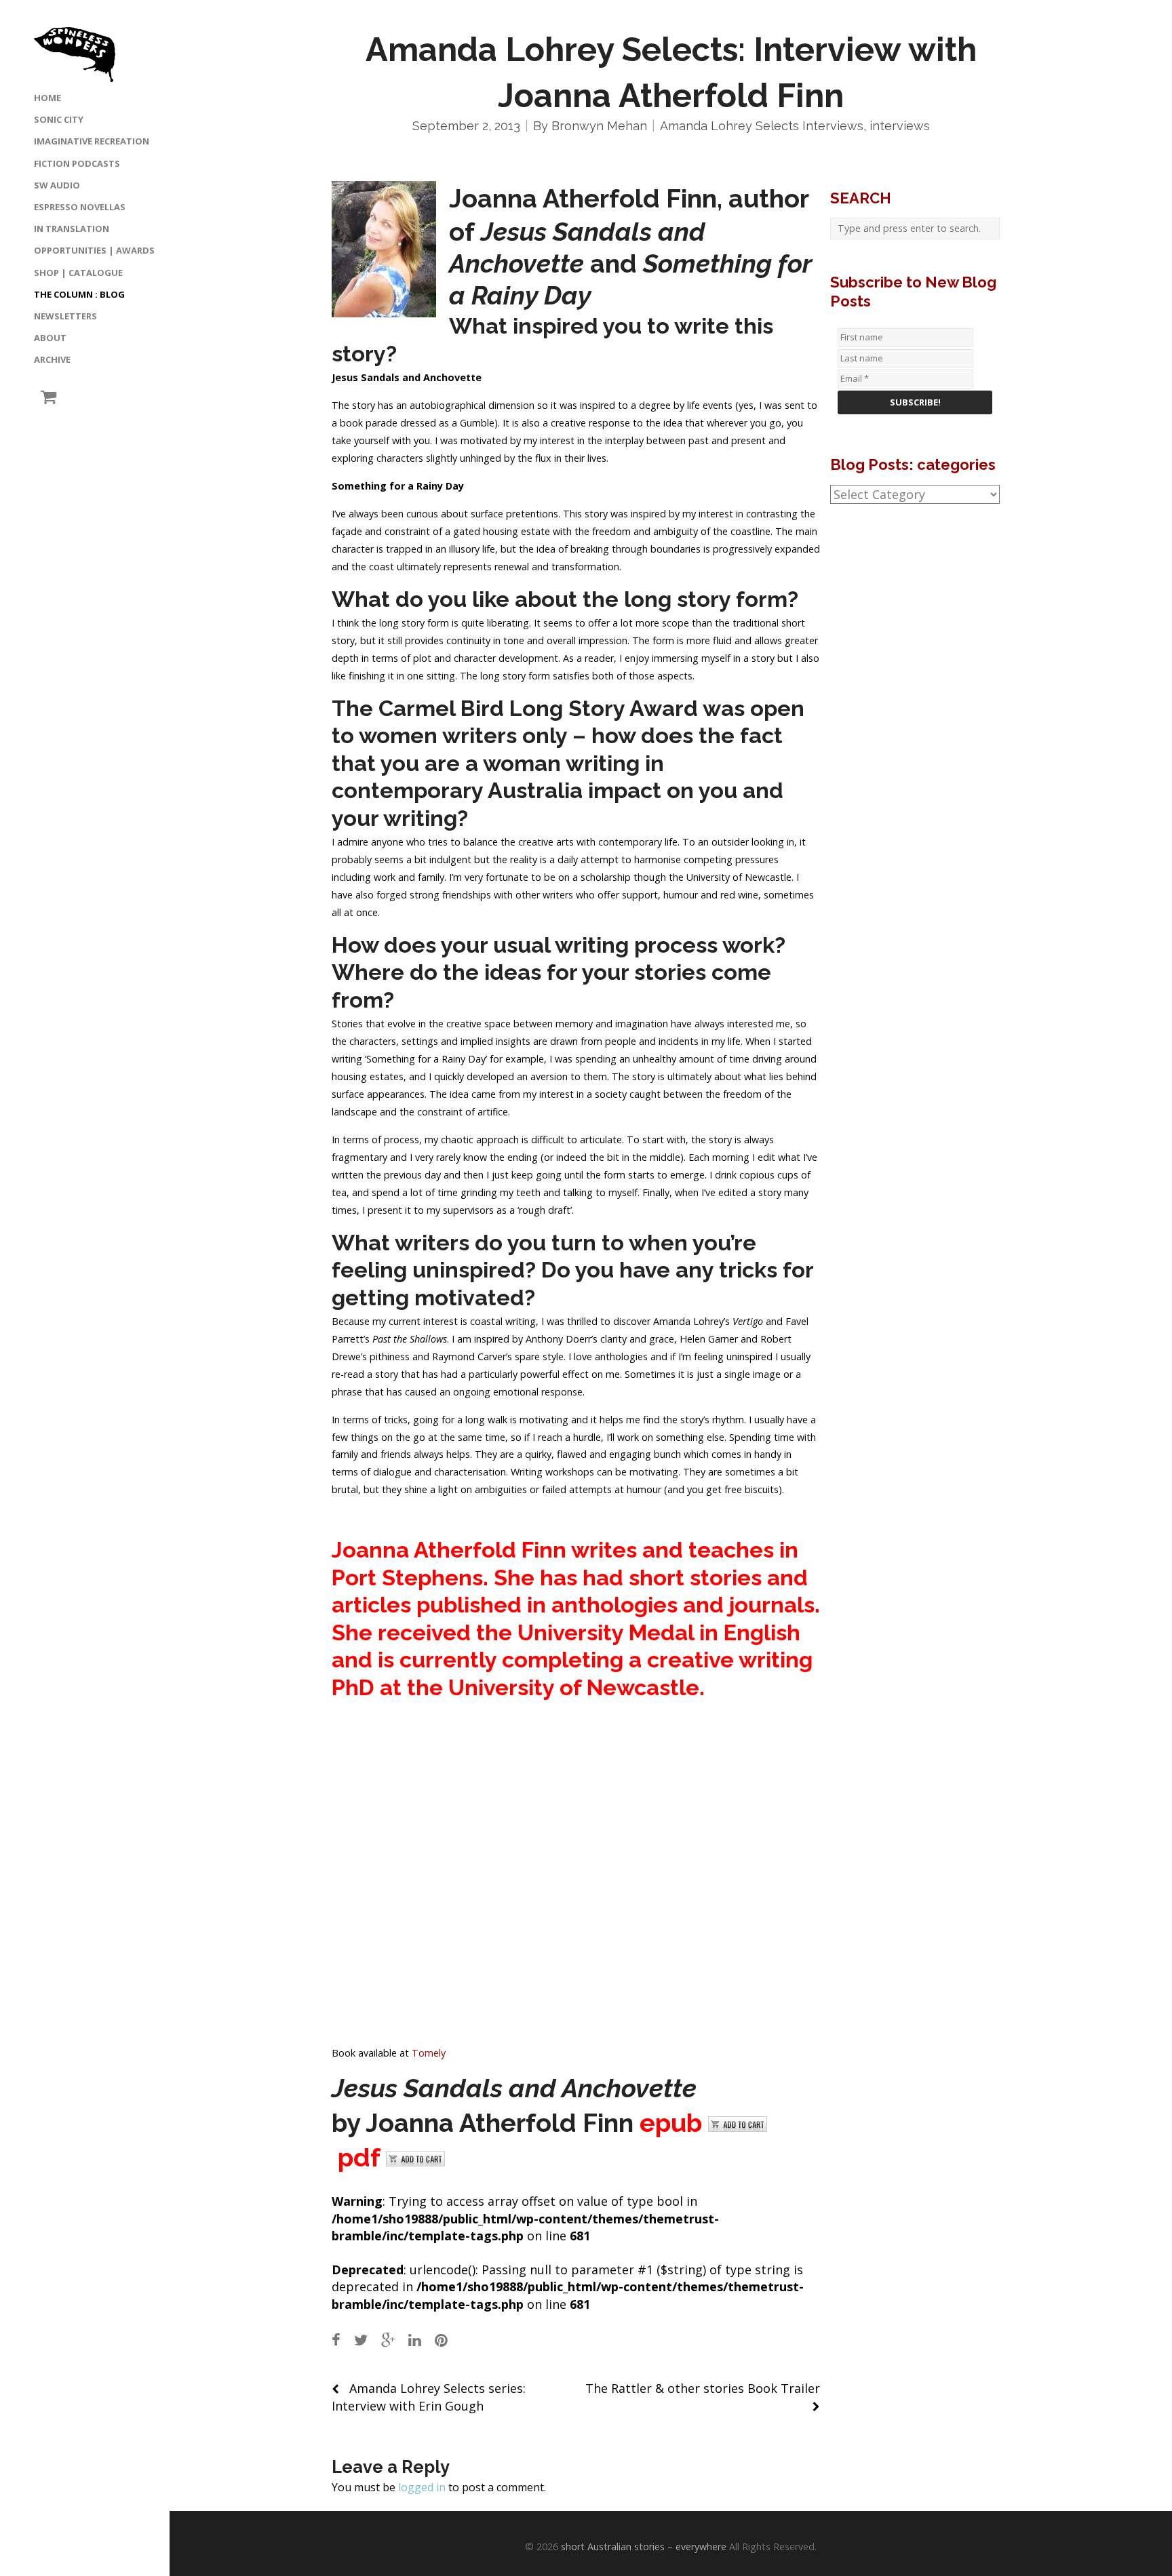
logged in (422, 2487)
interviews (900, 126)
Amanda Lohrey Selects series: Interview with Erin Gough (429, 2397)
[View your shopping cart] (45, 397)
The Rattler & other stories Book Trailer (703, 2388)
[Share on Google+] (388, 2340)
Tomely (429, 2053)
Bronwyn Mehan (599, 126)
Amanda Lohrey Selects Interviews (762, 126)
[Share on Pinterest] (441, 2340)
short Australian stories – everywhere (644, 2547)
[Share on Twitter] (361, 2340)
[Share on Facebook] (336, 2340)
